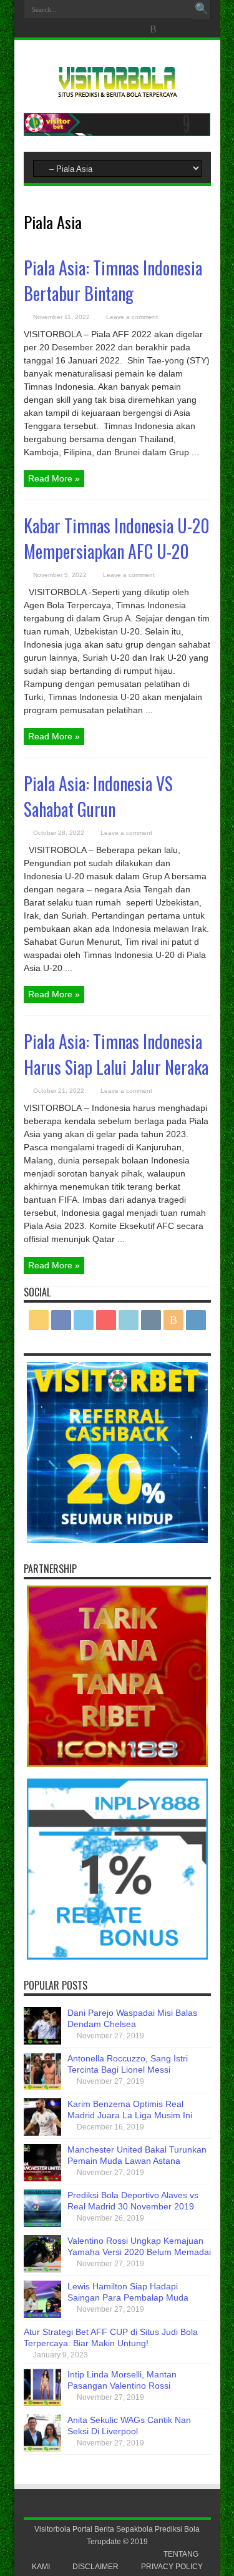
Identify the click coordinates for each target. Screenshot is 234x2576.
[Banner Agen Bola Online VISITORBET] (117, 133)
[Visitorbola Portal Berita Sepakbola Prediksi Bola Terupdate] (117, 92)
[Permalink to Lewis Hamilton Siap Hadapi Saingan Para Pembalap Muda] (42, 2315)
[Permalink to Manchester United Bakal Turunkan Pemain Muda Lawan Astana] (42, 2178)
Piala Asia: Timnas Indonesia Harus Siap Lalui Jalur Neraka (116, 1054)
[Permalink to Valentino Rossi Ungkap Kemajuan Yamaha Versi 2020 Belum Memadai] (42, 2269)
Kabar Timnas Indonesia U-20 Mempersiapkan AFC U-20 (117, 538)
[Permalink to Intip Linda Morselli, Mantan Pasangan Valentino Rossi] (42, 2403)
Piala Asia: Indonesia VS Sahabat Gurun (98, 796)
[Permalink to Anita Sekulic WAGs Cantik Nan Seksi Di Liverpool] (42, 2449)
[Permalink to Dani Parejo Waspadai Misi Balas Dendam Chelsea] (42, 2041)
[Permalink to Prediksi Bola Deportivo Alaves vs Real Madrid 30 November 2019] (42, 2224)
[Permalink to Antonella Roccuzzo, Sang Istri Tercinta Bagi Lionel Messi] (42, 2087)
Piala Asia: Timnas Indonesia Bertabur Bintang (113, 280)
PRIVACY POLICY (172, 2567)
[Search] (202, 9)
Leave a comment (132, 317)
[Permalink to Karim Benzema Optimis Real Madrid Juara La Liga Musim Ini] (42, 2133)
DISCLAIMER (95, 2567)
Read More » (54, 478)
